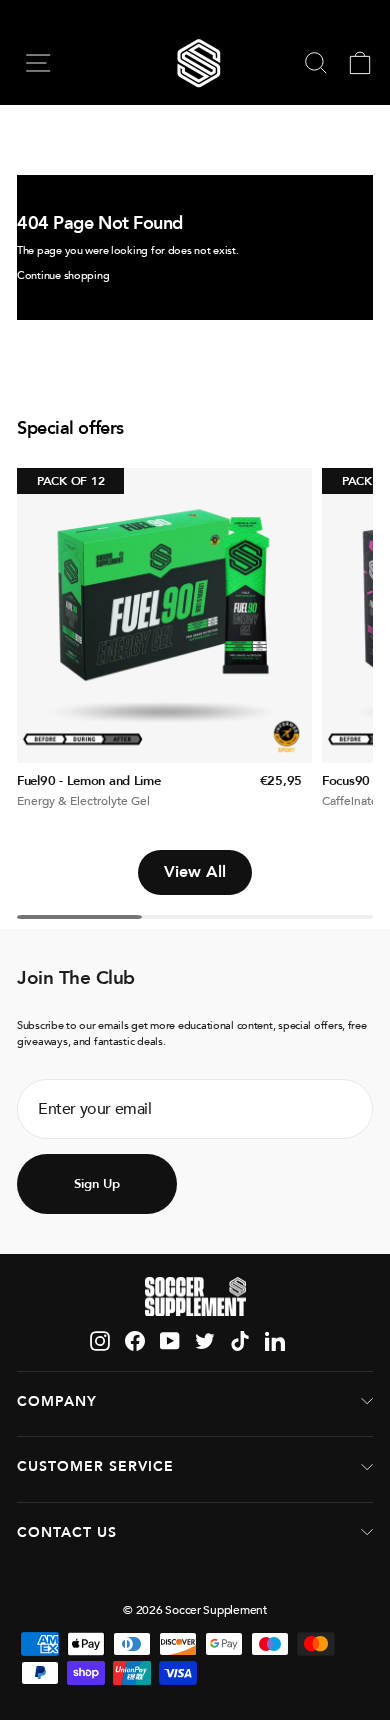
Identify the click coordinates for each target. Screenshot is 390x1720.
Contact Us (67, 1532)
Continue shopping (63, 275)
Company (57, 1401)
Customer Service (95, 1466)
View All (195, 872)
